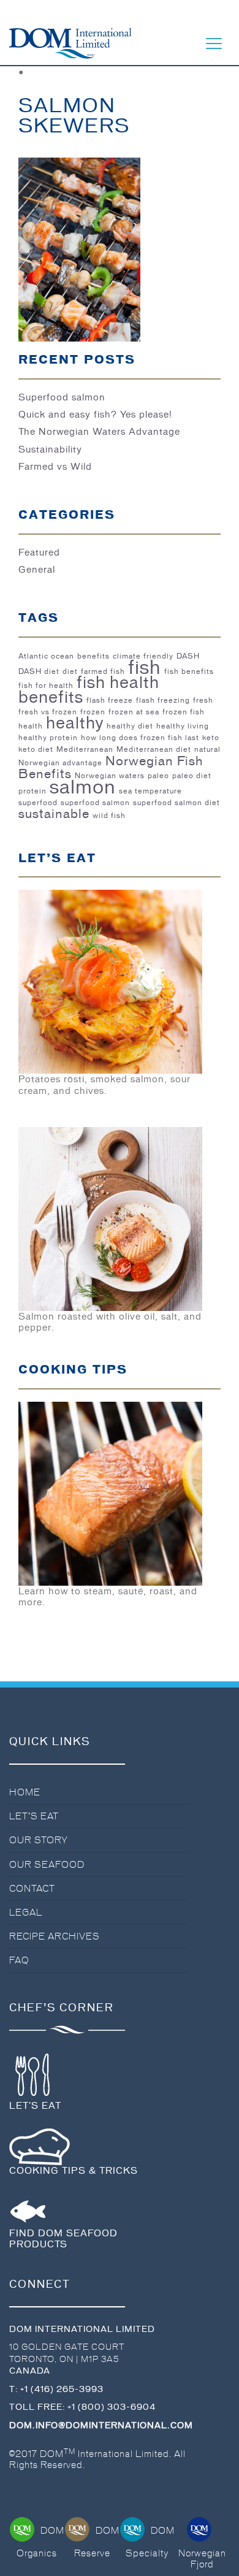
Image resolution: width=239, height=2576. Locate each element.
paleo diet (192, 776)
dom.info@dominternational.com (101, 2425)
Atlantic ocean (46, 656)
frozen (93, 712)
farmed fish (103, 671)
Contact (32, 1889)
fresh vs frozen (48, 712)
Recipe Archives (55, 1936)
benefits (93, 656)
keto (211, 738)
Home (25, 1792)
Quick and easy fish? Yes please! (95, 415)
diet (70, 671)
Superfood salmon (62, 397)
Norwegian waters (110, 776)
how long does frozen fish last (140, 738)
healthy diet (130, 726)
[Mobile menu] (214, 44)
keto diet (36, 749)
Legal (26, 1913)
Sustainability (50, 449)
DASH (188, 656)
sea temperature (150, 791)
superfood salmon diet (176, 803)
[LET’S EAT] (110, 980)
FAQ (19, 1960)
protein (32, 791)
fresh (203, 700)
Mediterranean (85, 749)
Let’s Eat (34, 1816)
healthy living (183, 726)
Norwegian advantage (60, 763)
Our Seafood (47, 1865)
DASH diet (39, 671)
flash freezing (163, 700)
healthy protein (48, 738)
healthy (75, 723)
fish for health (46, 686)
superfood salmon (95, 803)
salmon (83, 787)
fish (145, 667)
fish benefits (189, 671)
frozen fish (184, 712)
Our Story (39, 1840)
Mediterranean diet (154, 749)
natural (207, 749)
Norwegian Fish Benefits (111, 767)
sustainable (54, 814)
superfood (38, 803)
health (31, 726)
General (37, 570)
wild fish (109, 816)
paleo (158, 776)
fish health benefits (89, 689)
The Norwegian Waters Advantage (99, 432)
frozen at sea (134, 712)
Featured (39, 552)
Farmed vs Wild (55, 467)
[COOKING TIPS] (110, 1492)
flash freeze (110, 700)
